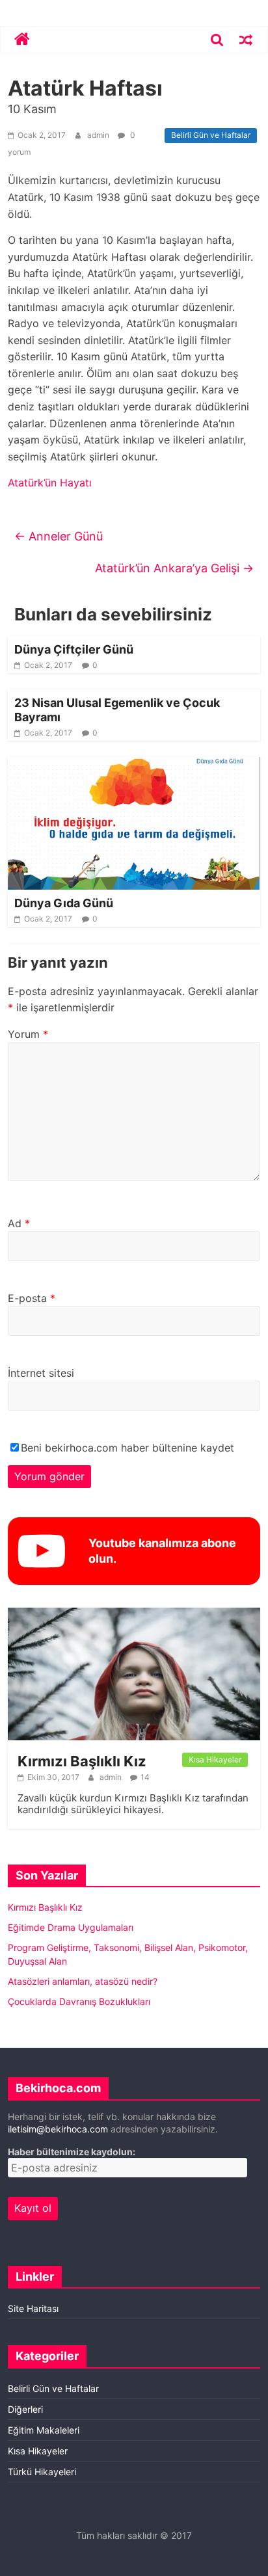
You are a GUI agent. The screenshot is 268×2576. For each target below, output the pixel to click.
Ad (19, 1223)
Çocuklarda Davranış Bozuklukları (79, 2001)
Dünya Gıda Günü (64, 903)
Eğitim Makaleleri (44, 2430)
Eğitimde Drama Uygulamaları (71, 1927)
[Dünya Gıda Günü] (134, 765)
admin (99, 135)
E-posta (32, 1298)
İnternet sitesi (41, 1373)
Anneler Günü (59, 536)
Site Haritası (33, 2308)
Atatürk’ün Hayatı (50, 483)
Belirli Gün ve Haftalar (211, 135)
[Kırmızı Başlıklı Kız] (134, 1614)
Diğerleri (25, 2409)
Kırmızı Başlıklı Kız (82, 1761)
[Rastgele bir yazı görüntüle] (246, 40)
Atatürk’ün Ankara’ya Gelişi (174, 568)
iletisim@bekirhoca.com (58, 2129)
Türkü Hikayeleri (42, 2472)
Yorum (28, 1034)
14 (145, 1777)
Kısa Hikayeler (215, 1759)
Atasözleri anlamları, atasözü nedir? (83, 1981)
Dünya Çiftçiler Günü (74, 649)
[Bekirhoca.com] (22, 40)
